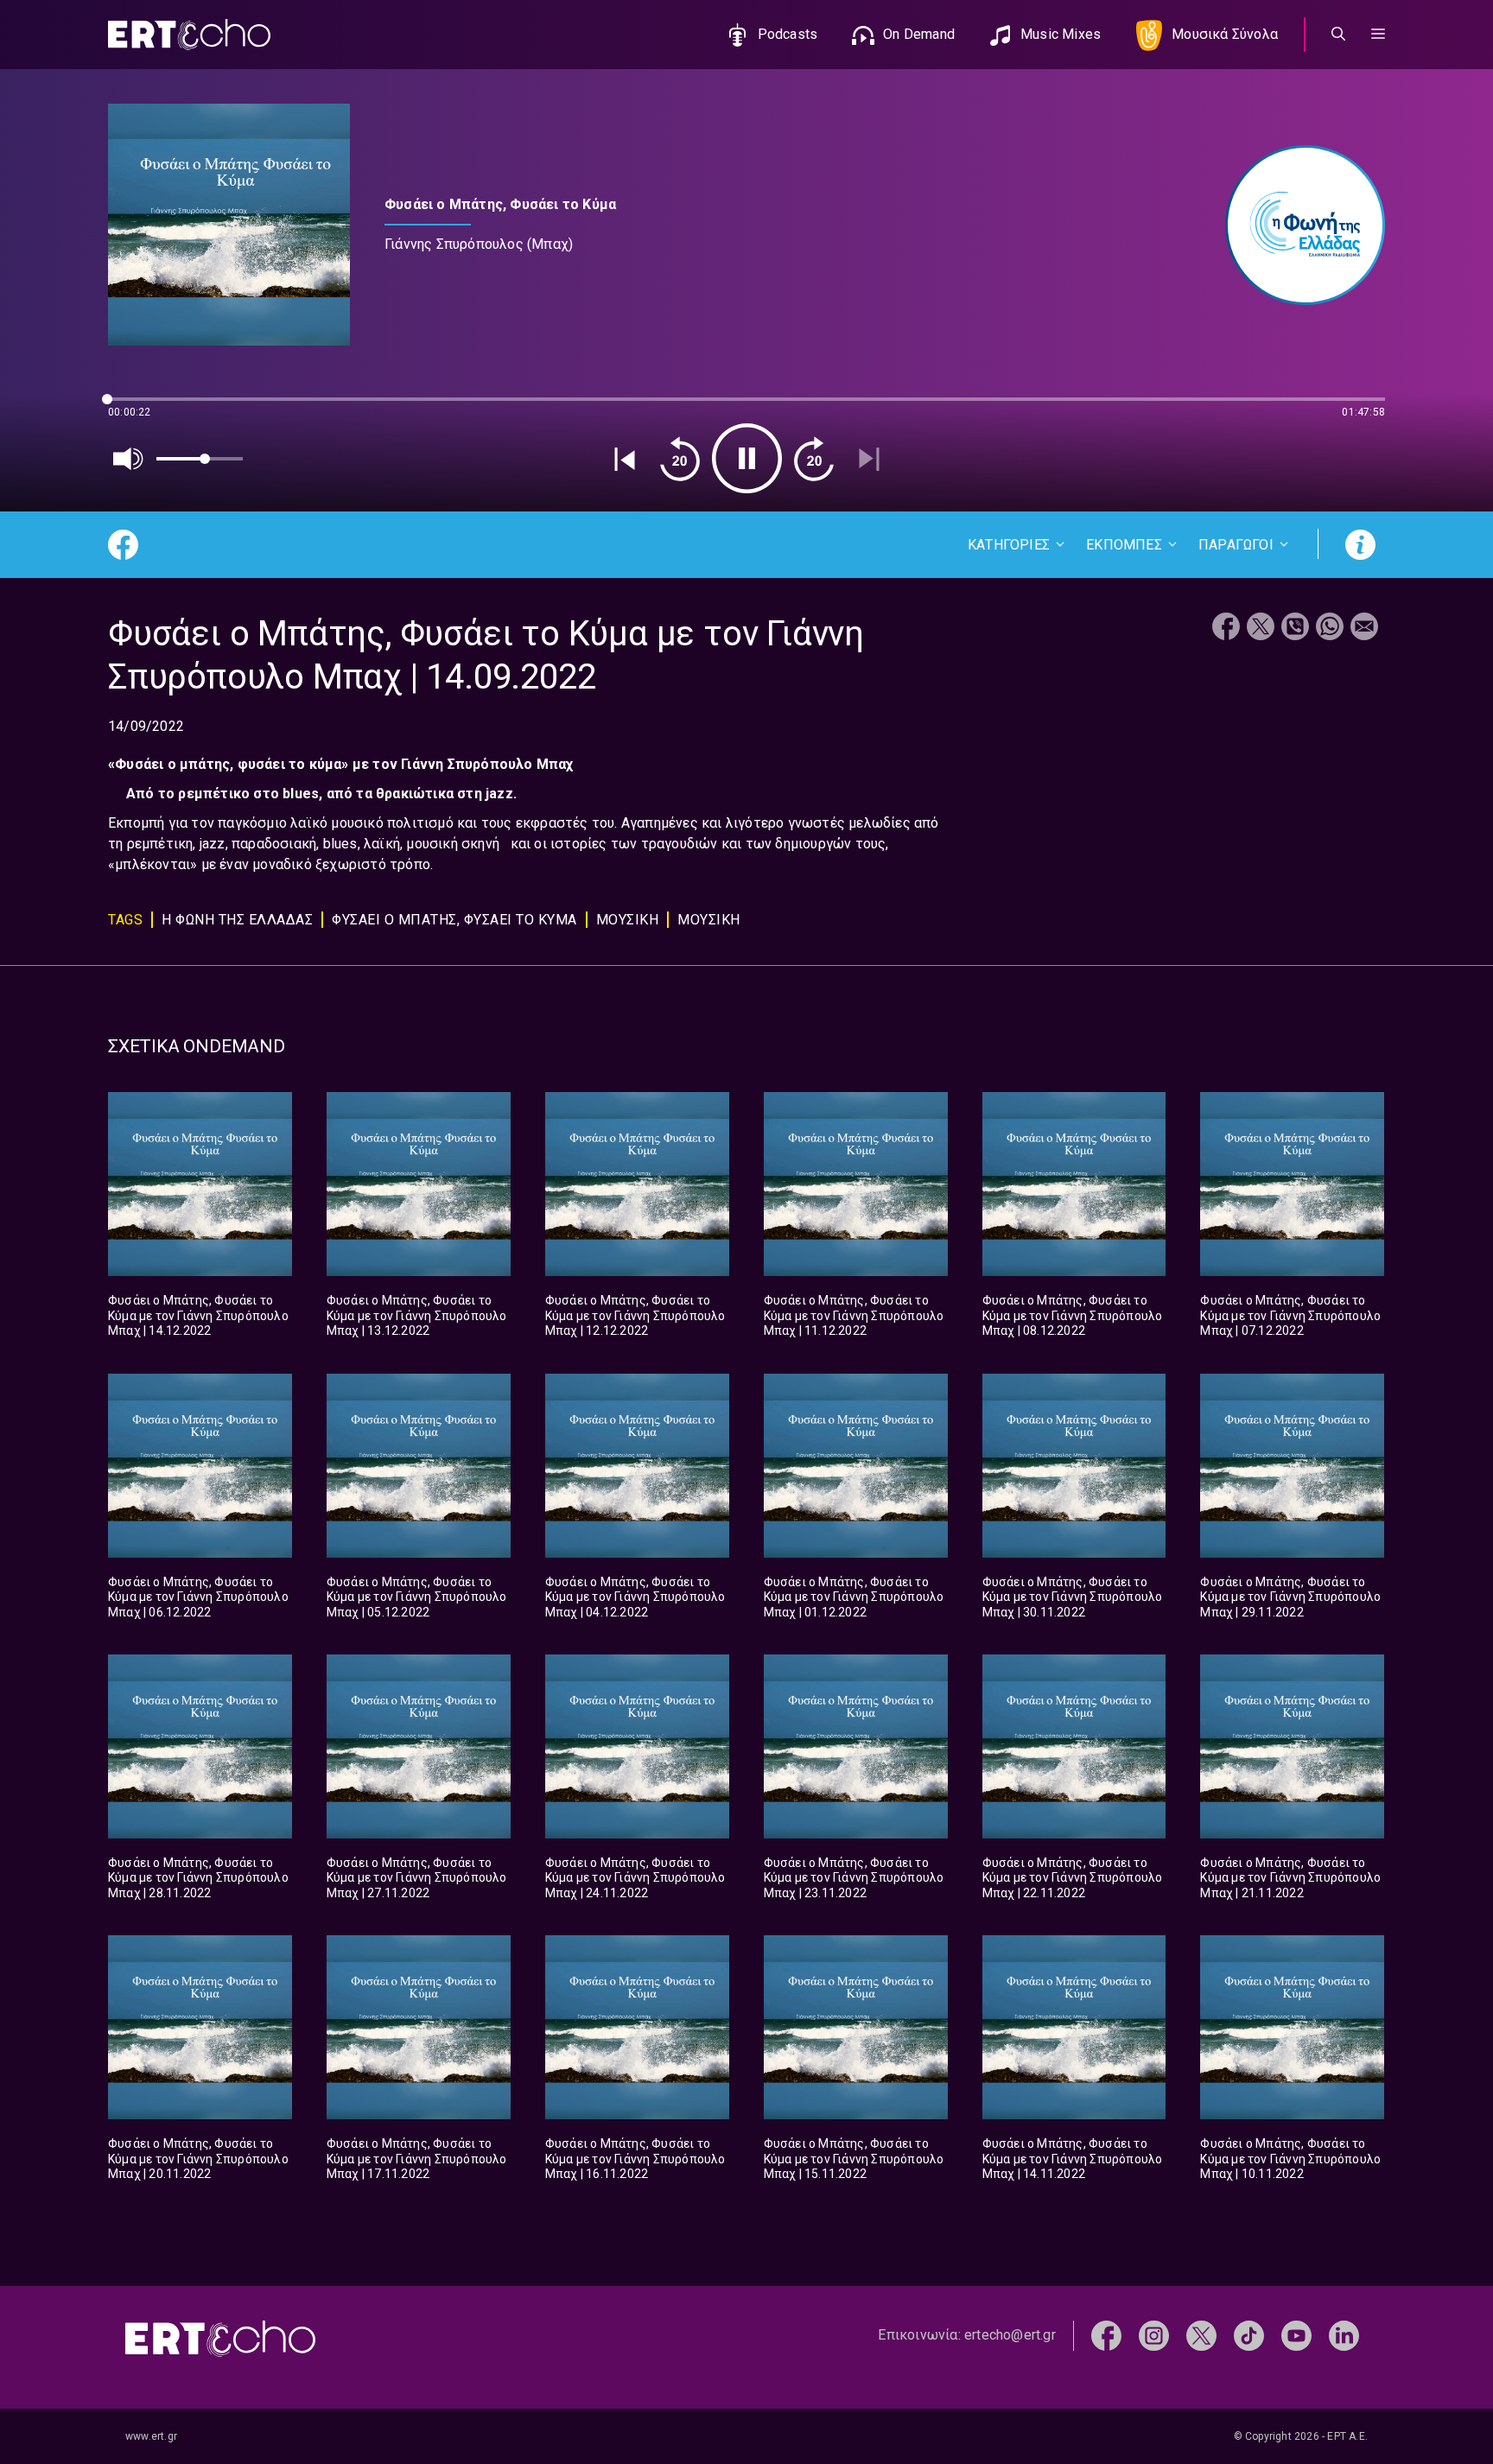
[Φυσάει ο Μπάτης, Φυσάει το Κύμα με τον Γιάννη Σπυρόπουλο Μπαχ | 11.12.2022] (856, 1184)
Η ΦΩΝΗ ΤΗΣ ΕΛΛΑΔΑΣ (237, 920)
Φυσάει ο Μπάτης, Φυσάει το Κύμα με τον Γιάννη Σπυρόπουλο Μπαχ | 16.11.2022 (635, 2159)
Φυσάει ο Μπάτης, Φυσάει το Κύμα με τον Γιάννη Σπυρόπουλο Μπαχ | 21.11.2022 (1290, 1878)
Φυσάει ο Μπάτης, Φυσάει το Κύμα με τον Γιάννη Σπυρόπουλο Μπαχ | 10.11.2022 (1290, 2159)
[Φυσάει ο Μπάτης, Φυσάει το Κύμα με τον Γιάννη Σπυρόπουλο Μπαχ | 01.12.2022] (856, 1466)
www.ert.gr (151, 2436)
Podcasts (788, 34)
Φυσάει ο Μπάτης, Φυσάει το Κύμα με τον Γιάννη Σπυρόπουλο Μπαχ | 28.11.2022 (198, 1878)
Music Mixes (1061, 34)
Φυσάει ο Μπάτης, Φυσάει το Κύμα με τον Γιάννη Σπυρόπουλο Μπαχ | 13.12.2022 (417, 1315)
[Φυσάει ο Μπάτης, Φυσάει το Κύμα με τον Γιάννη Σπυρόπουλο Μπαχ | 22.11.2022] (1074, 1746)
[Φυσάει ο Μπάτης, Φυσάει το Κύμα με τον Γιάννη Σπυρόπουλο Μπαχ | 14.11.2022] (1074, 2027)
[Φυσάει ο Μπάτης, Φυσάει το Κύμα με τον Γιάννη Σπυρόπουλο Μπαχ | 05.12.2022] (419, 1466)
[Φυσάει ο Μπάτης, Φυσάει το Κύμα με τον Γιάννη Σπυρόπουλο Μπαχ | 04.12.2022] (637, 1466)
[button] (1378, 35)
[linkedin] (1344, 2335)
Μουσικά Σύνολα (1225, 34)
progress (137, 407)
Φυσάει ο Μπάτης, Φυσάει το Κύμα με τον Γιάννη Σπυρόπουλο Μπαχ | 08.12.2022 (1073, 1315)
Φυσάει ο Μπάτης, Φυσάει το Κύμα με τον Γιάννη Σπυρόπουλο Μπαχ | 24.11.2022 (635, 1878)
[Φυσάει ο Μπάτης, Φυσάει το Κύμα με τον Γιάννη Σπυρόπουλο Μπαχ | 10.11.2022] (1292, 2027)
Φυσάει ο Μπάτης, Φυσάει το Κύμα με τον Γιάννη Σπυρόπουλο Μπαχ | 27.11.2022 (417, 1878)
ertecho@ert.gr (1010, 2335)
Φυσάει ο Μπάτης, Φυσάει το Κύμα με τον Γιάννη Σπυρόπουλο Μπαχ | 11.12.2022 (854, 1315)
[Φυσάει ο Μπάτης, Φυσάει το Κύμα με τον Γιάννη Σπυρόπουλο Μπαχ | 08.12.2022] (1074, 1184)
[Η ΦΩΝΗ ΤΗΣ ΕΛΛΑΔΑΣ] (1296, 225)
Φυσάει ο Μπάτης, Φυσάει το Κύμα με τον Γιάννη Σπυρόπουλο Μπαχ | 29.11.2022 (1290, 1597)
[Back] (625, 459)
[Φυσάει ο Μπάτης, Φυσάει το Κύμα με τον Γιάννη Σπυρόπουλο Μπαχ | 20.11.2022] (200, 2027)
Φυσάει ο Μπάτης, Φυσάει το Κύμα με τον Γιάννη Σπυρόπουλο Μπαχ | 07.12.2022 (1290, 1315)
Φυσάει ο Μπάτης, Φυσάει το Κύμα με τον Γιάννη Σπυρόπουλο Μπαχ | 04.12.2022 (635, 1597)
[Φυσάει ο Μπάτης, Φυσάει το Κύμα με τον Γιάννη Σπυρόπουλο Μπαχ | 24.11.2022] (637, 1746)
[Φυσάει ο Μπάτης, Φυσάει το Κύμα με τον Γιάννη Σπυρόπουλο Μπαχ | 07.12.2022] (1292, 1184)
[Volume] (129, 459)
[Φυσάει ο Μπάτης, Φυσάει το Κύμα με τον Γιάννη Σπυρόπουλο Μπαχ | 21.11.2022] (1292, 1746)
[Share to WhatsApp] (1330, 629)
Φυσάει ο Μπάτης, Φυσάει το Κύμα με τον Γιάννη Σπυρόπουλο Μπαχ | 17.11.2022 (417, 2159)
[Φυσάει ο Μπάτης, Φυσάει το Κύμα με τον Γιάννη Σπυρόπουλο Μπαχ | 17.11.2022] (419, 2027)
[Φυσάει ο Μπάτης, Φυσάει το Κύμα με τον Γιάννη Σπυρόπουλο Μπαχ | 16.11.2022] (637, 2027)
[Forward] (814, 459)
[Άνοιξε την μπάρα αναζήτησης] (1338, 35)
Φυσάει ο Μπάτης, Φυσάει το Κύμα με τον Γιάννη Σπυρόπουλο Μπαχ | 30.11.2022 (1073, 1597)
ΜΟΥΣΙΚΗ (628, 920)
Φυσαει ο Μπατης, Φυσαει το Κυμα (454, 920)
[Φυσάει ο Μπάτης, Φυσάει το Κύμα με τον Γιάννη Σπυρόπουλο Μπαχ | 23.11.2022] (856, 1746)
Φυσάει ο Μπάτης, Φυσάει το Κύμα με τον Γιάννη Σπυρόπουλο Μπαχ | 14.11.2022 (1073, 2159)
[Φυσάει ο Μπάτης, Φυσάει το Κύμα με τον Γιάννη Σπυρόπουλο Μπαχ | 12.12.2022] (637, 1184)
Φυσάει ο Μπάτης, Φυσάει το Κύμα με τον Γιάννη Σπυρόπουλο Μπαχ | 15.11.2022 (854, 2159)
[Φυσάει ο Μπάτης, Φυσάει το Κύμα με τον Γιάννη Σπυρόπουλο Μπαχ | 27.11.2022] (419, 1746)
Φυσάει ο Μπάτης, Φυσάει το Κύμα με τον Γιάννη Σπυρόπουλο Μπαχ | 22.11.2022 (1073, 1878)
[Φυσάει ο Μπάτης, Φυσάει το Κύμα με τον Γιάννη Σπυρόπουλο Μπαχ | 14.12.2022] (200, 1184)
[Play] (747, 458)
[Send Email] (1364, 629)
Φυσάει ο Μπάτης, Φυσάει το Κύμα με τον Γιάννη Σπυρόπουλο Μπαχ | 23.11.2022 (854, 1878)
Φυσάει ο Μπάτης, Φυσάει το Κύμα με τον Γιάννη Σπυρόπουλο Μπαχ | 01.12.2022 (854, 1597)
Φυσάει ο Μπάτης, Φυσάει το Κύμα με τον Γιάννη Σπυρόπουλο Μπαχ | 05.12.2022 (417, 1597)
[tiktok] (1249, 2335)
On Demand (919, 34)
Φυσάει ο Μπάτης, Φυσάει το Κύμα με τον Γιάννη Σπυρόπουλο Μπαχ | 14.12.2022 (198, 1315)
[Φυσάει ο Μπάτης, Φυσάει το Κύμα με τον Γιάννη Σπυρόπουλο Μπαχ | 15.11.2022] (856, 2027)
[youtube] (1296, 2335)
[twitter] (1201, 2335)
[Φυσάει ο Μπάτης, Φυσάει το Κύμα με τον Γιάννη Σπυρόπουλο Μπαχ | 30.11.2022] (1074, 1466)
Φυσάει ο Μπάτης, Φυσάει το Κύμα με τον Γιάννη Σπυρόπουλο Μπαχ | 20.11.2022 (198, 2159)
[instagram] (1154, 2335)
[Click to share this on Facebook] (1226, 629)
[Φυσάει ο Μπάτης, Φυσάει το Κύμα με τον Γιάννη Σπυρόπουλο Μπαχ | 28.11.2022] (200, 1746)
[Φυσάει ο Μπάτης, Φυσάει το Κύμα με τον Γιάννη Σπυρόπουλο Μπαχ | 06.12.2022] (200, 1466)
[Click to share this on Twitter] (1261, 629)
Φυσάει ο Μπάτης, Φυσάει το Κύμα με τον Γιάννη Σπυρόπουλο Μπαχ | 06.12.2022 (198, 1597)
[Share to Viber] (1295, 629)
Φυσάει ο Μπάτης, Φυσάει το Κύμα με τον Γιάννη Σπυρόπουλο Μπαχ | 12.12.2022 (635, 1315)
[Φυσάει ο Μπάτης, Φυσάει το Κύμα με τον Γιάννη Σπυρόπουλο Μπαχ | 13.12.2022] (419, 1184)
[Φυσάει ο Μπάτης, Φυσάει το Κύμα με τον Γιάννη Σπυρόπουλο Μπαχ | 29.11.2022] (1292, 1466)
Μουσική (709, 920)
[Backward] (680, 459)
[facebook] (1106, 2335)
